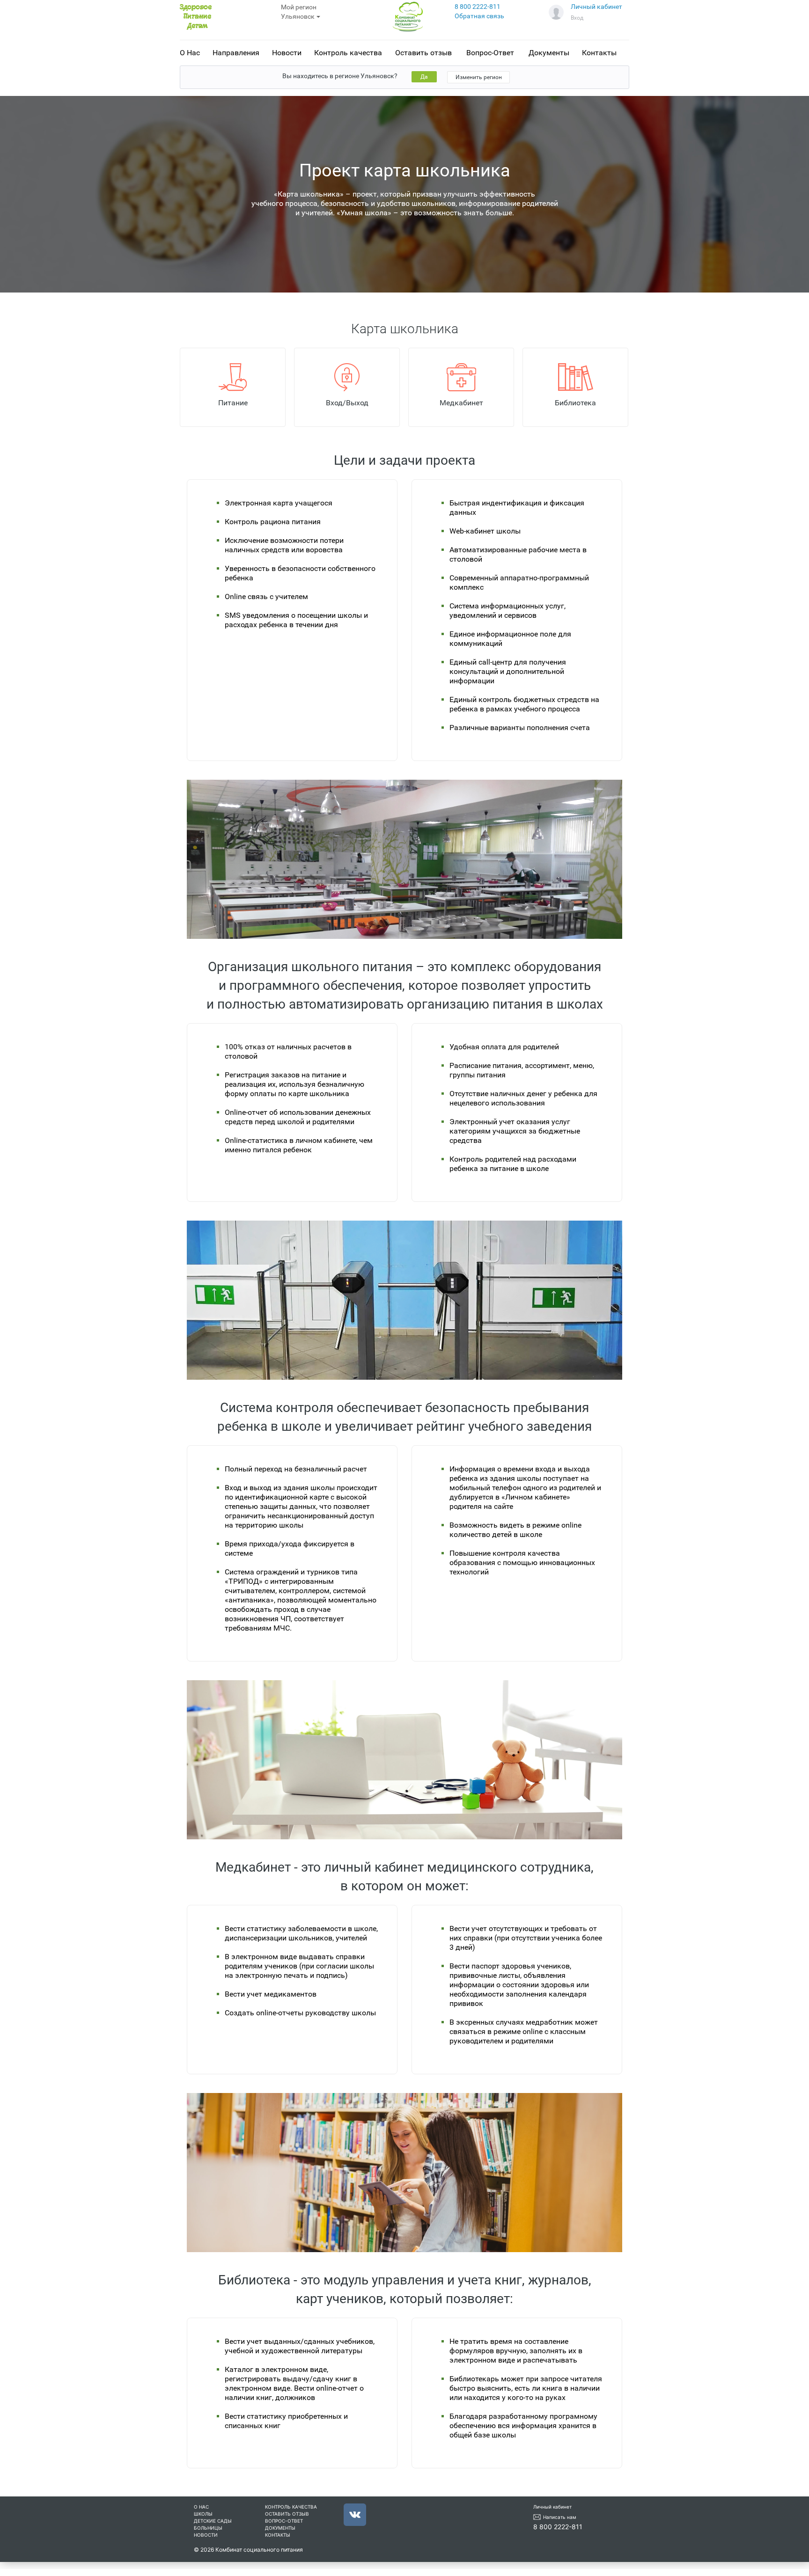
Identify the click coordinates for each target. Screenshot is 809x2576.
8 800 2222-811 (478, 7)
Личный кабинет (596, 7)
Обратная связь (479, 16)
